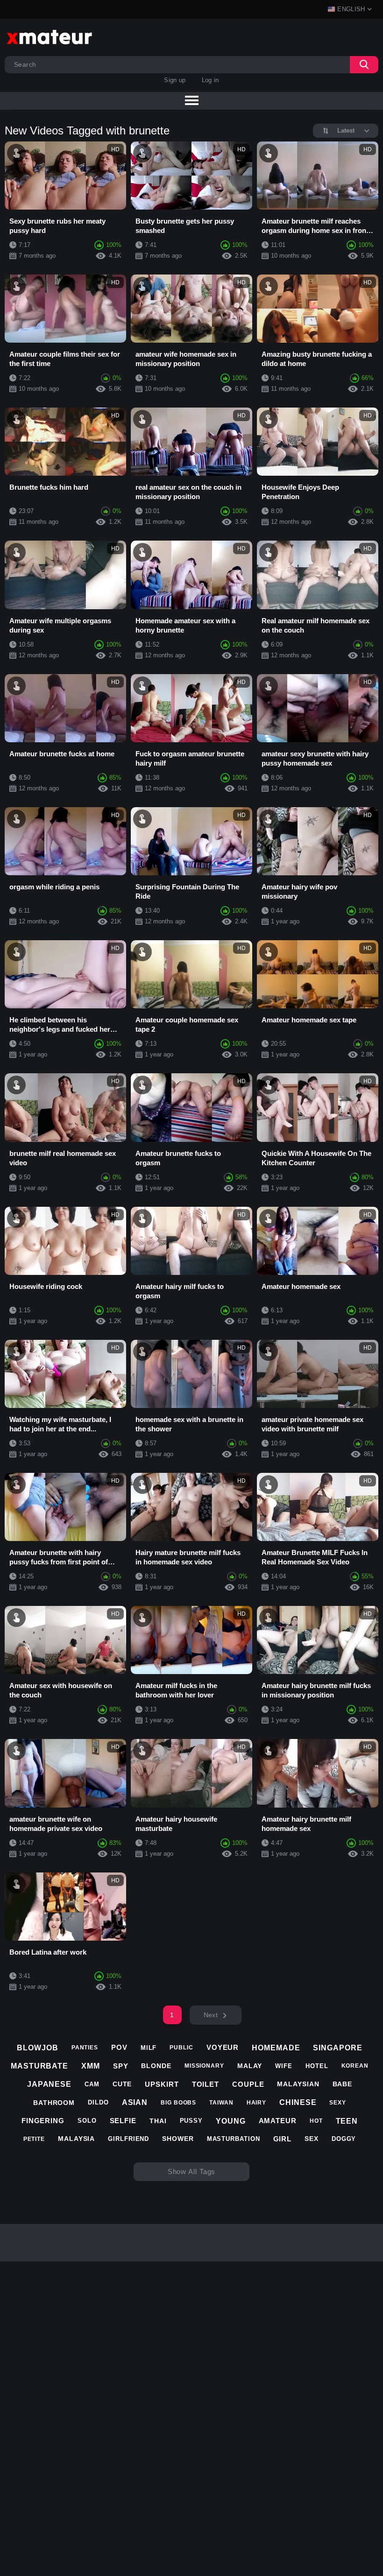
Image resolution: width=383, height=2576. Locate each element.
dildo (98, 2102)
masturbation (234, 2139)
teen (347, 2121)
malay (250, 2066)
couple (248, 2084)
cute (122, 2084)
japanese (49, 2084)
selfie (123, 2121)
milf (149, 2048)
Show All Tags (192, 2171)
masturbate (39, 2066)
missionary (204, 2066)
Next (211, 2015)
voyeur (223, 2047)
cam (92, 2084)
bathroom (54, 2103)
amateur (278, 2121)
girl (283, 2139)
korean (355, 2066)
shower (178, 2139)
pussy (191, 2121)
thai (158, 2121)
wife (284, 2066)
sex (312, 2139)
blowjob (37, 2048)
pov (119, 2047)
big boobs (178, 2103)
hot (316, 2121)
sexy (338, 2103)
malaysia (76, 2139)
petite (34, 2139)
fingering (43, 2121)
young (231, 2121)
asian (135, 2102)
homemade (276, 2048)
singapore (337, 2048)
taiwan (221, 2103)
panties (85, 2048)
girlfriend (128, 2139)
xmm (91, 2066)
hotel (317, 2066)
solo (87, 2121)
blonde (156, 2066)
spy (121, 2066)
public (181, 2048)
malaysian (298, 2084)
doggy (344, 2139)
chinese (298, 2102)
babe (343, 2084)
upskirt (162, 2084)
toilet (206, 2084)
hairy (257, 2103)
